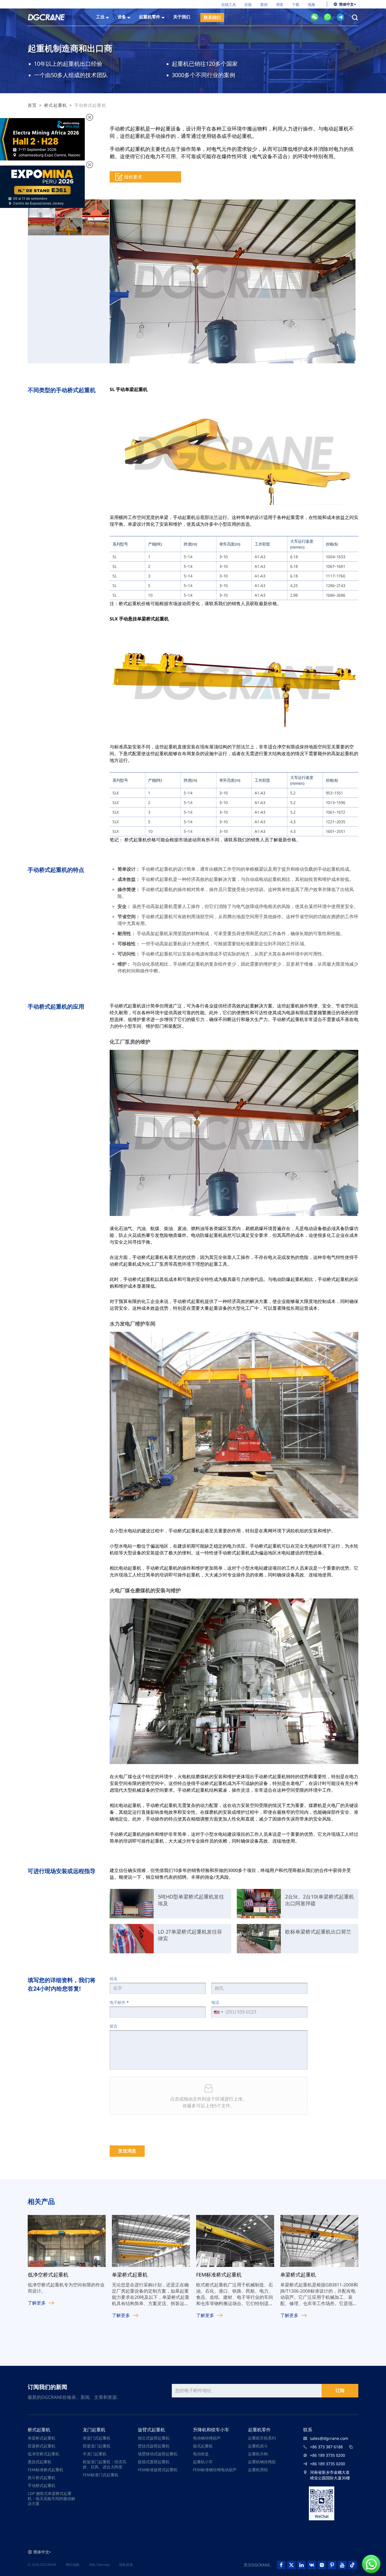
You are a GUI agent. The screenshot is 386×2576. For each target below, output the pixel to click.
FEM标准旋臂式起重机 (158, 2470)
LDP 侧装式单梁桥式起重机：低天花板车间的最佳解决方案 (51, 2498)
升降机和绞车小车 (211, 2430)
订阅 (340, 2391)
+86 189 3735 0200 (328, 2455)
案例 (264, 5)
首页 (32, 105)
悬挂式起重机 (40, 2462)
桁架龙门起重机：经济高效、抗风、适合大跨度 (105, 2464)
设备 (122, 17)
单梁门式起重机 (97, 2438)
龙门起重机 (94, 2430)
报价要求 (133, 177)
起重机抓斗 (258, 2446)
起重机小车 (203, 2462)
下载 (296, 5)
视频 (311, 5)
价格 (248, 5)
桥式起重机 (56, 105)
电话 (215, 2002)
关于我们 (182, 17)
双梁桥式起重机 (42, 2446)
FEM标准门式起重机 (101, 2475)
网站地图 (73, 2565)
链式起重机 (203, 2446)
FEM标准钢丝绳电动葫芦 (215, 2470)
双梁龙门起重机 (97, 2446)
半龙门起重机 (95, 2454)
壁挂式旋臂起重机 (154, 2446)
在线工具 (229, 5)
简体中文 (346, 4)
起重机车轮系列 (262, 2438)
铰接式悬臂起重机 (154, 2462)
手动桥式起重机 (42, 2485)
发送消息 (127, 2151)
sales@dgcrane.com (329, 2438)
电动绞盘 (201, 2454)
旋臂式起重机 (151, 2430)
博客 (280, 5)
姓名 (114, 1979)
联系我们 (212, 17)
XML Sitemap (99, 2565)
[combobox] (218, 2012)
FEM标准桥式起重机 (45, 2470)
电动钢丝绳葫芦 (207, 2438)
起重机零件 (259, 2430)
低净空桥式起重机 (44, 2454)
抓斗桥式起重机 (42, 2478)
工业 (100, 17)
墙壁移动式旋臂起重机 (158, 2454)
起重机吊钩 (258, 2454)
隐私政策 (126, 2565)
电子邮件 (119, 2002)
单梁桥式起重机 (42, 2438)
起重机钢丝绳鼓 (262, 2462)
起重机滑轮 (258, 2470)
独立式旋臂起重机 (154, 2438)
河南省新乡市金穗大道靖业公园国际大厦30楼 (330, 2475)
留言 (114, 2026)
